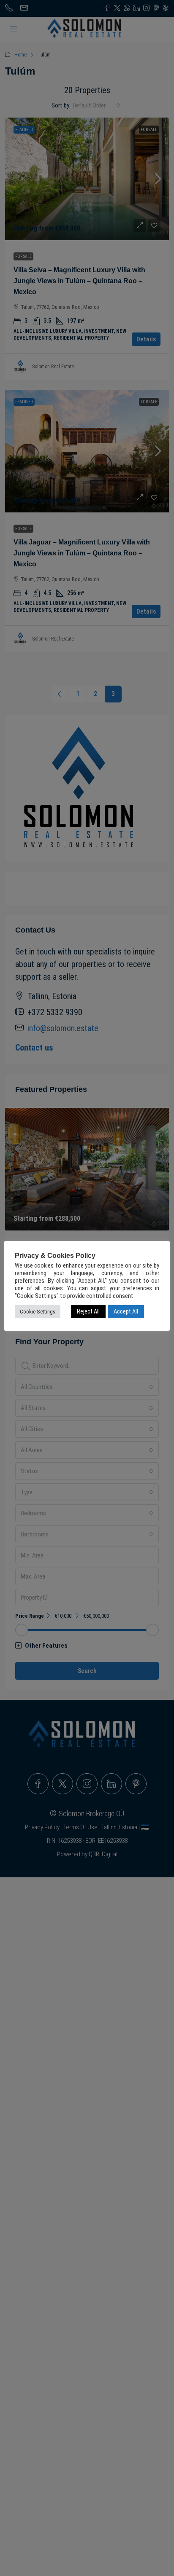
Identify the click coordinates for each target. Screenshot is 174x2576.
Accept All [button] (126, 1311)
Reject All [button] (88, 1311)
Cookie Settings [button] (38, 1312)
